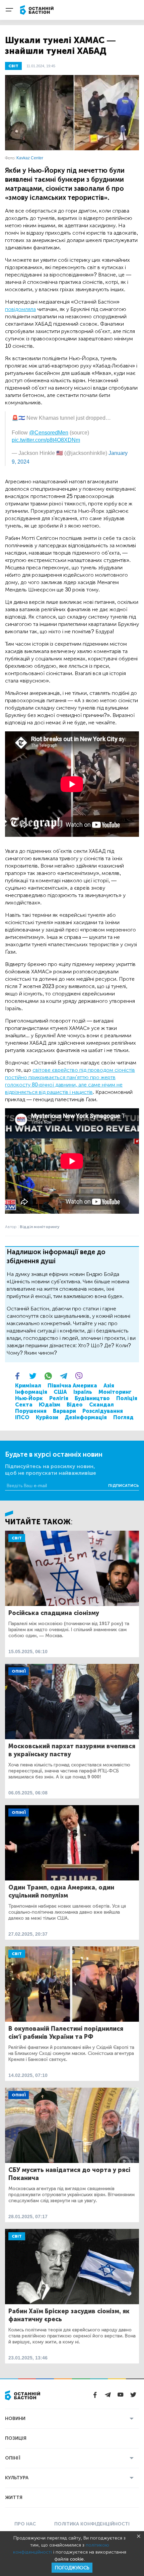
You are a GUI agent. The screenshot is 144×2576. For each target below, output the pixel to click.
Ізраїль (83, 1392)
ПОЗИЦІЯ (16, 2438)
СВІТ (13, 66)
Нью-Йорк (29, 1398)
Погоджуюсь (72, 2568)
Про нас (25, 2524)
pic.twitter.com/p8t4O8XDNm (46, 440)
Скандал (101, 1405)
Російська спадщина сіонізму (54, 1613)
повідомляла (20, 309)
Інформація (31, 1392)
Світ (17, 1538)
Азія (109, 1386)
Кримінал (28, 1386)
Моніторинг (115, 1392)
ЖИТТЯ (14, 2498)
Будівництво (92, 1398)
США (60, 1392)
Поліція (127, 1398)
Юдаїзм (50, 1405)
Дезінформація (86, 1417)
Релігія (59, 1398)
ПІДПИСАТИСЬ (124, 1485)
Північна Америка (72, 1386)
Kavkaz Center (30, 158)
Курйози (47, 1417)
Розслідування (103, 1411)
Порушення (31, 1411)
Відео (75, 1405)
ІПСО (22, 1417)
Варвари (64, 1411)
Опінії (19, 1671)
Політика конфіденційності (92, 2524)
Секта (24, 1405)
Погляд (123, 1417)
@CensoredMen (49, 433)
